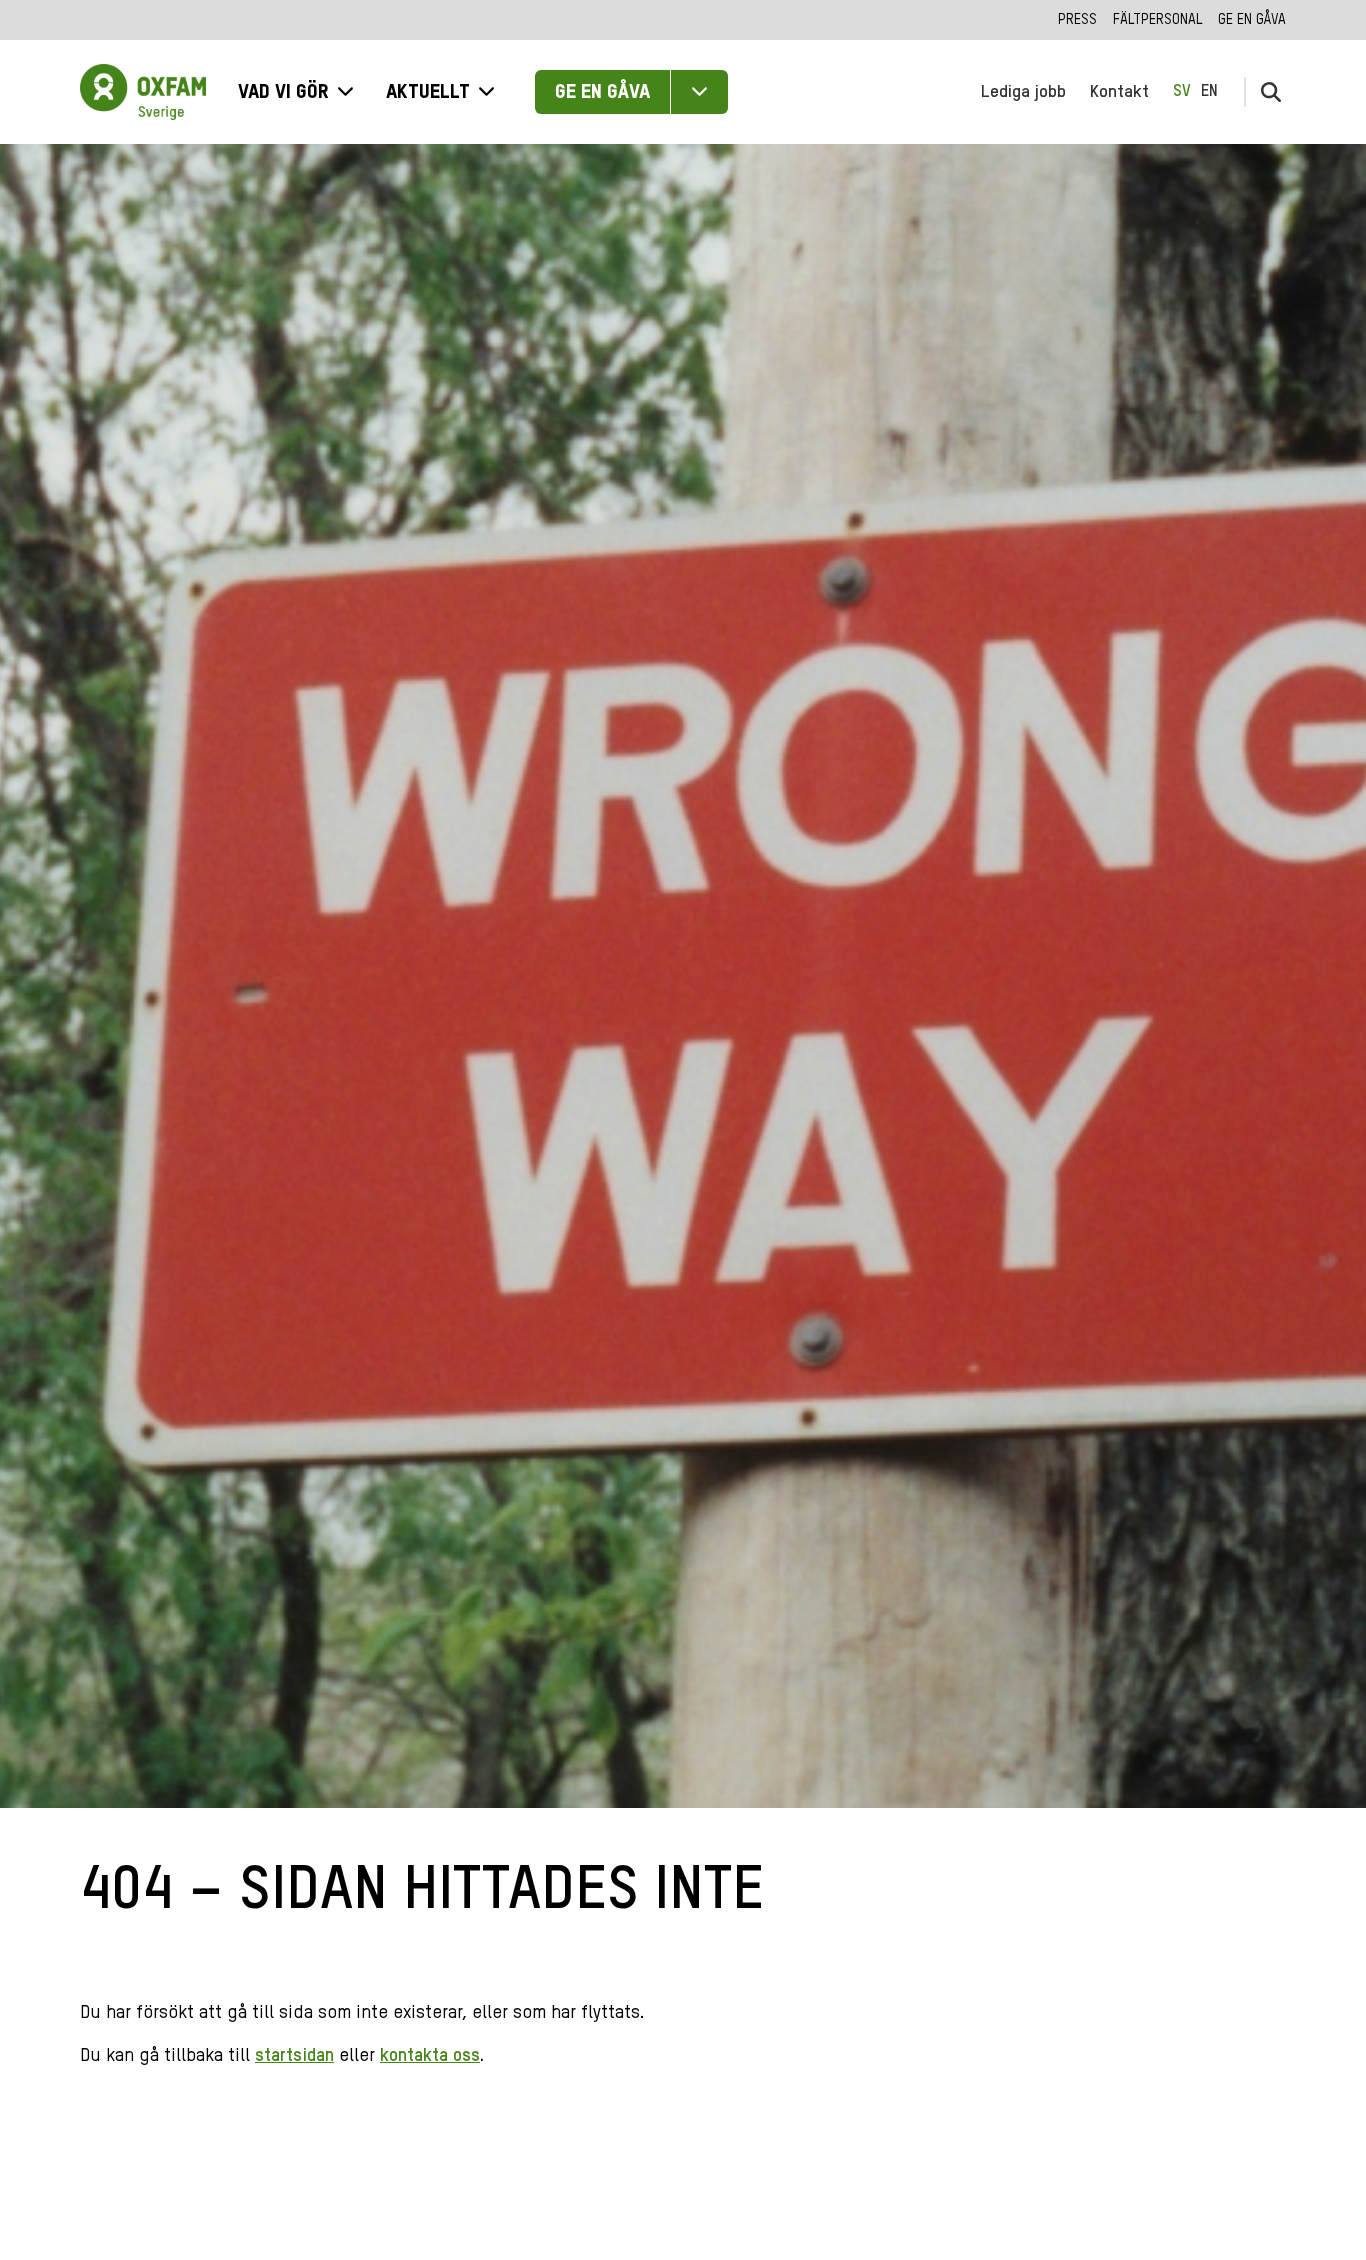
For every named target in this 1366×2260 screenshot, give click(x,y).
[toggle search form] (1271, 92)
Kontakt (1119, 92)
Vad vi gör (283, 93)
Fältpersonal (1157, 20)
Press (1077, 20)
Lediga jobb (1023, 92)
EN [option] (1209, 92)
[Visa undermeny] (699, 92)
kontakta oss (430, 2056)
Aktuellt (428, 93)
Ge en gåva (1252, 20)
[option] (1209, 92)
